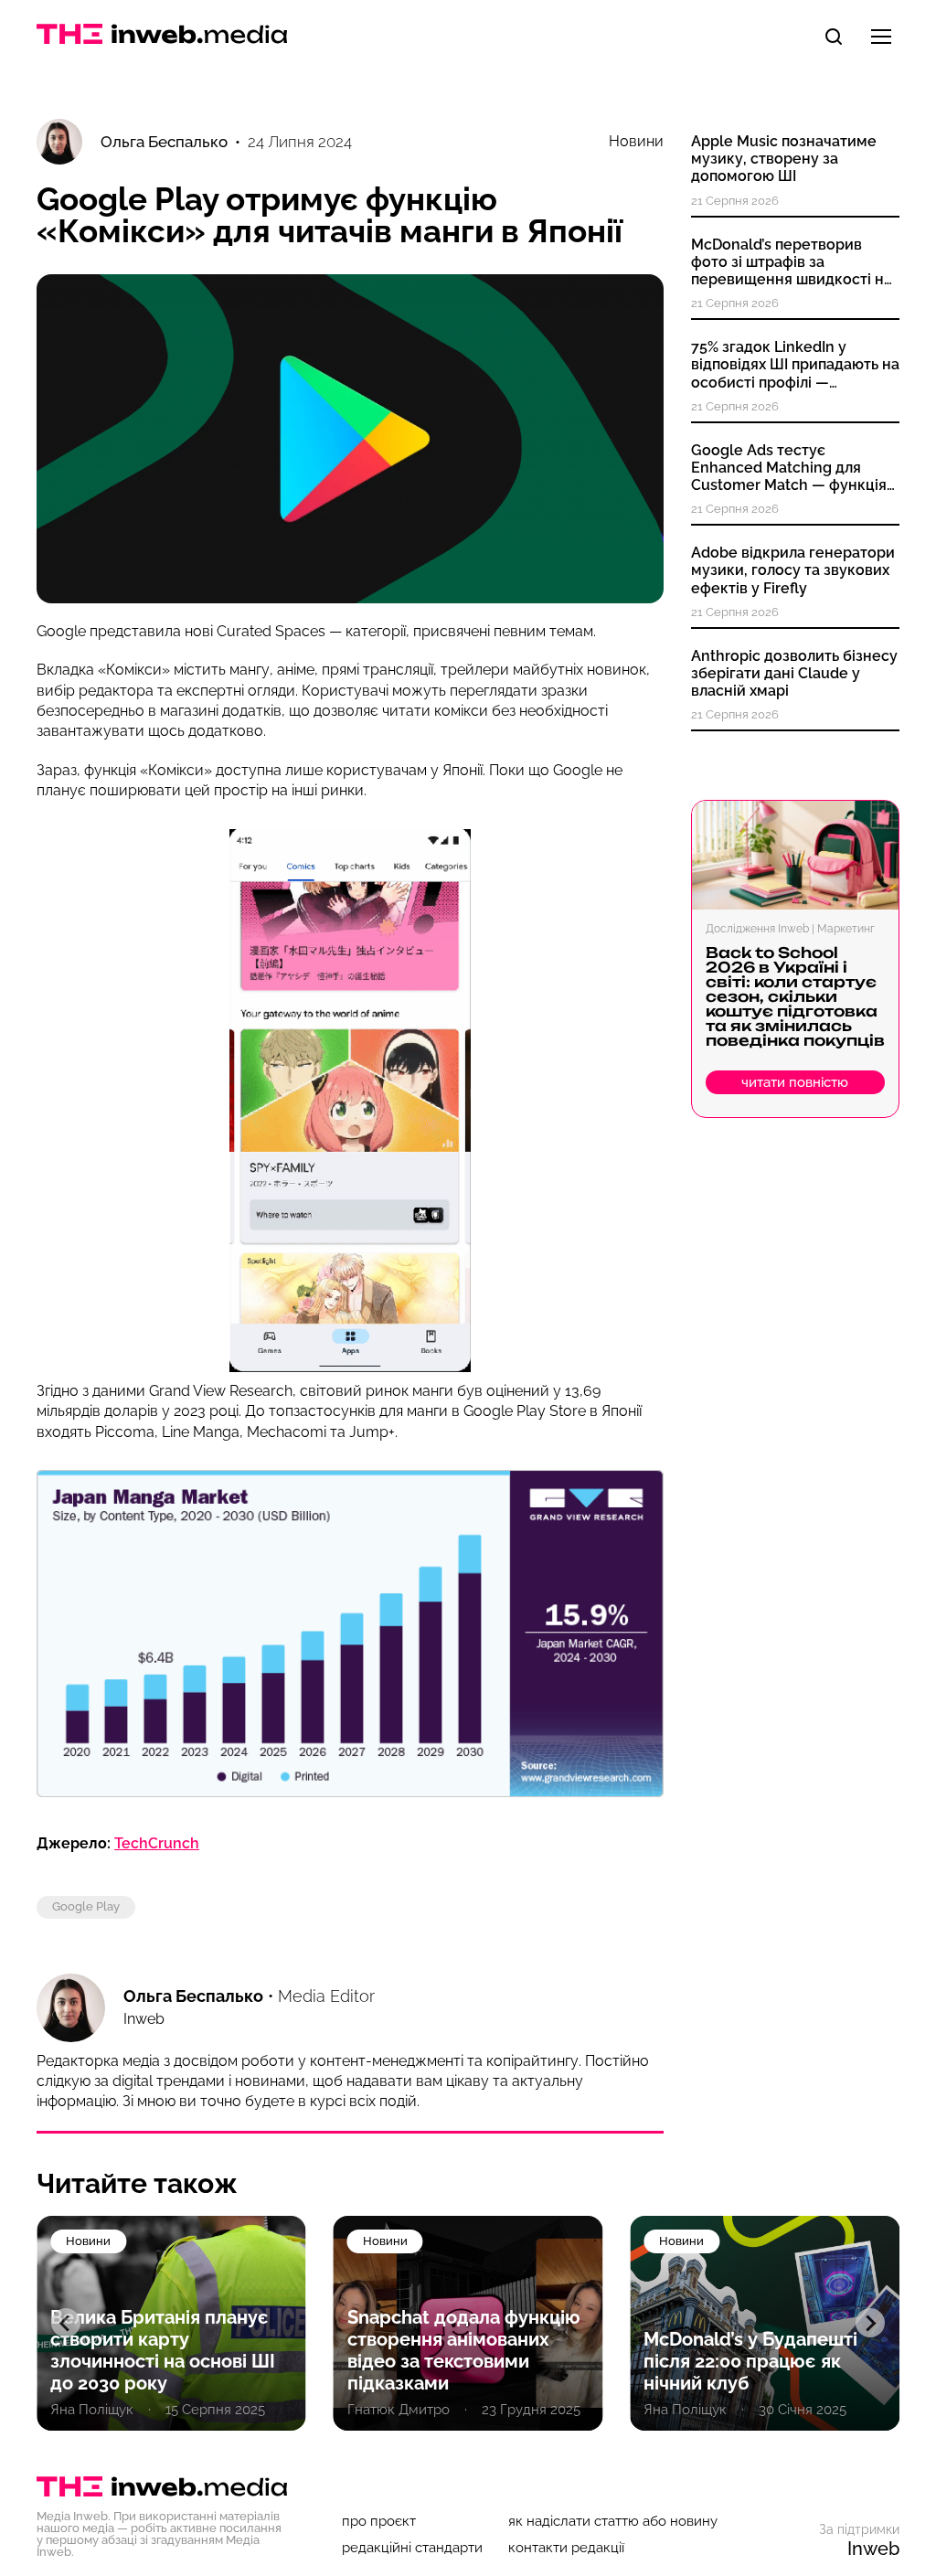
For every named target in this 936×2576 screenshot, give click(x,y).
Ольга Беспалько (193, 1996)
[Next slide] (870, 2323)
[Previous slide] (66, 2323)
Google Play (86, 1906)
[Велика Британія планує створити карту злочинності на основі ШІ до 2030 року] (171, 2323)
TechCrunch (157, 1843)
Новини (636, 142)
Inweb (873, 2549)
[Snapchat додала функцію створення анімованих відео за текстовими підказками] (468, 2323)
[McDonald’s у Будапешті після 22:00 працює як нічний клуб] (765, 2323)
